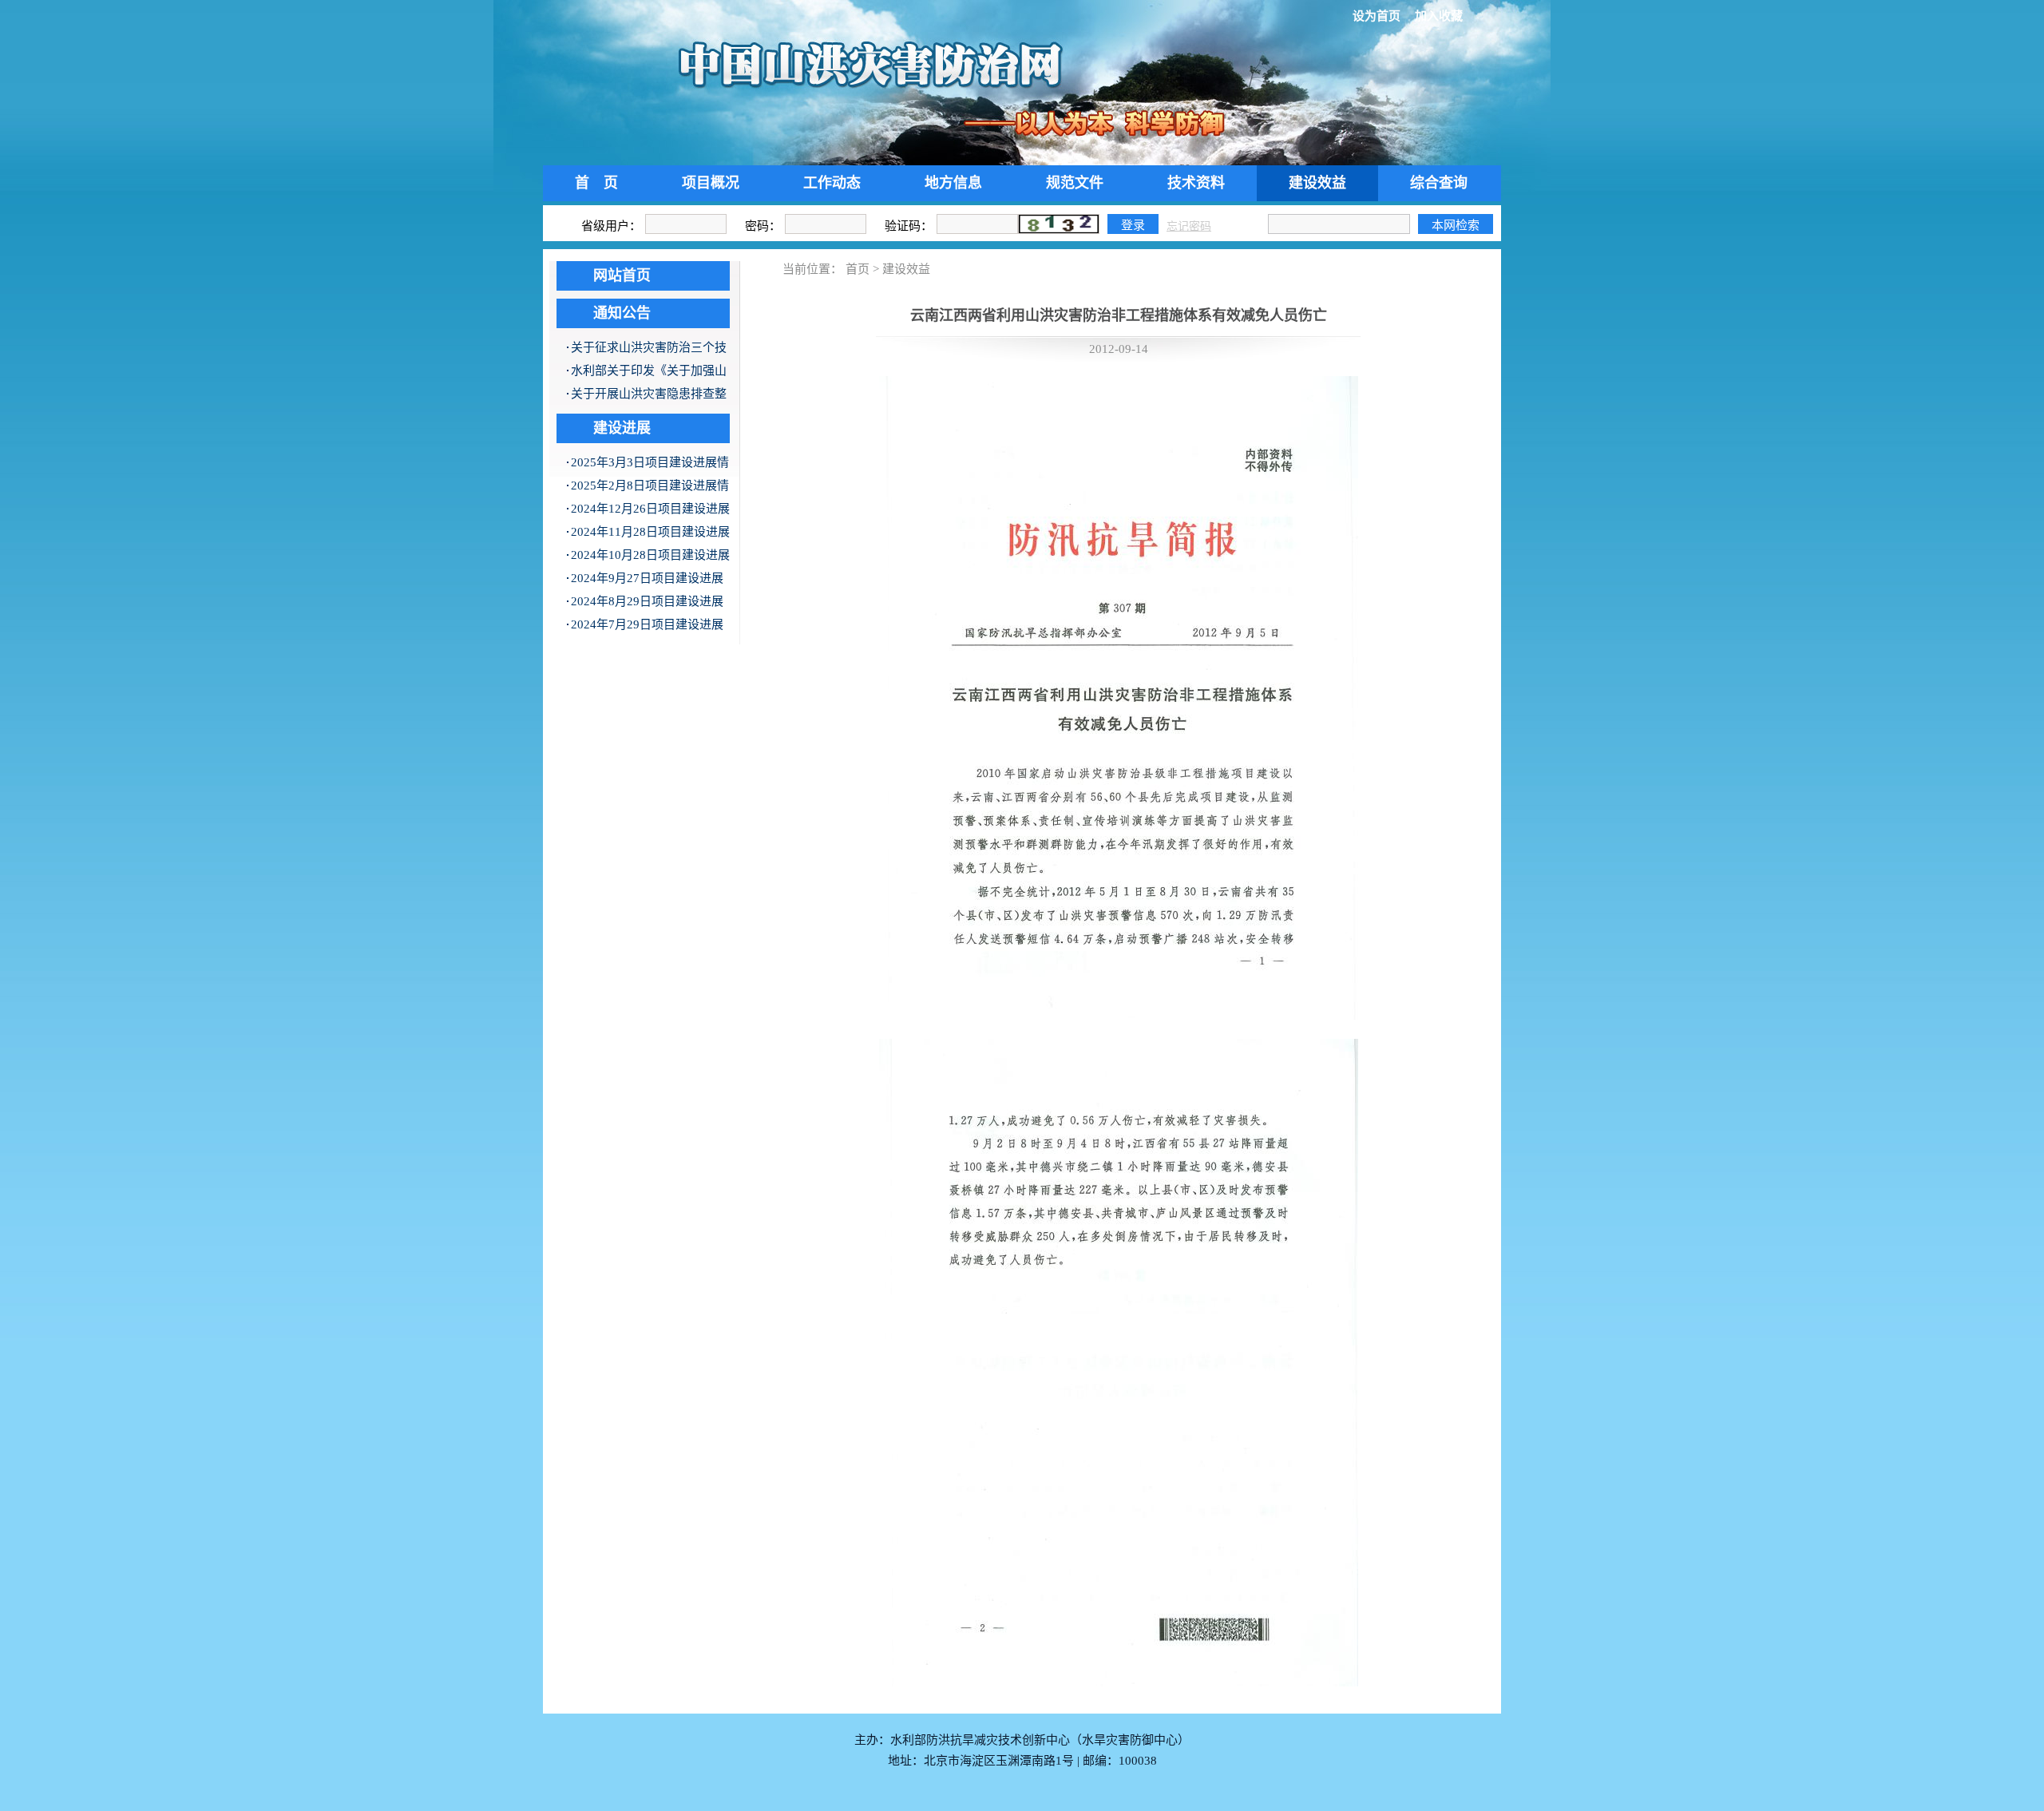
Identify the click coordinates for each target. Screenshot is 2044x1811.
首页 (858, 269)
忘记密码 (1189, 226)
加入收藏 (1439, 16)
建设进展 (622, 428)
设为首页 (1377, 16)
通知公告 (622, 313)
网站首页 (622, 275)
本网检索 (1456, 225)
